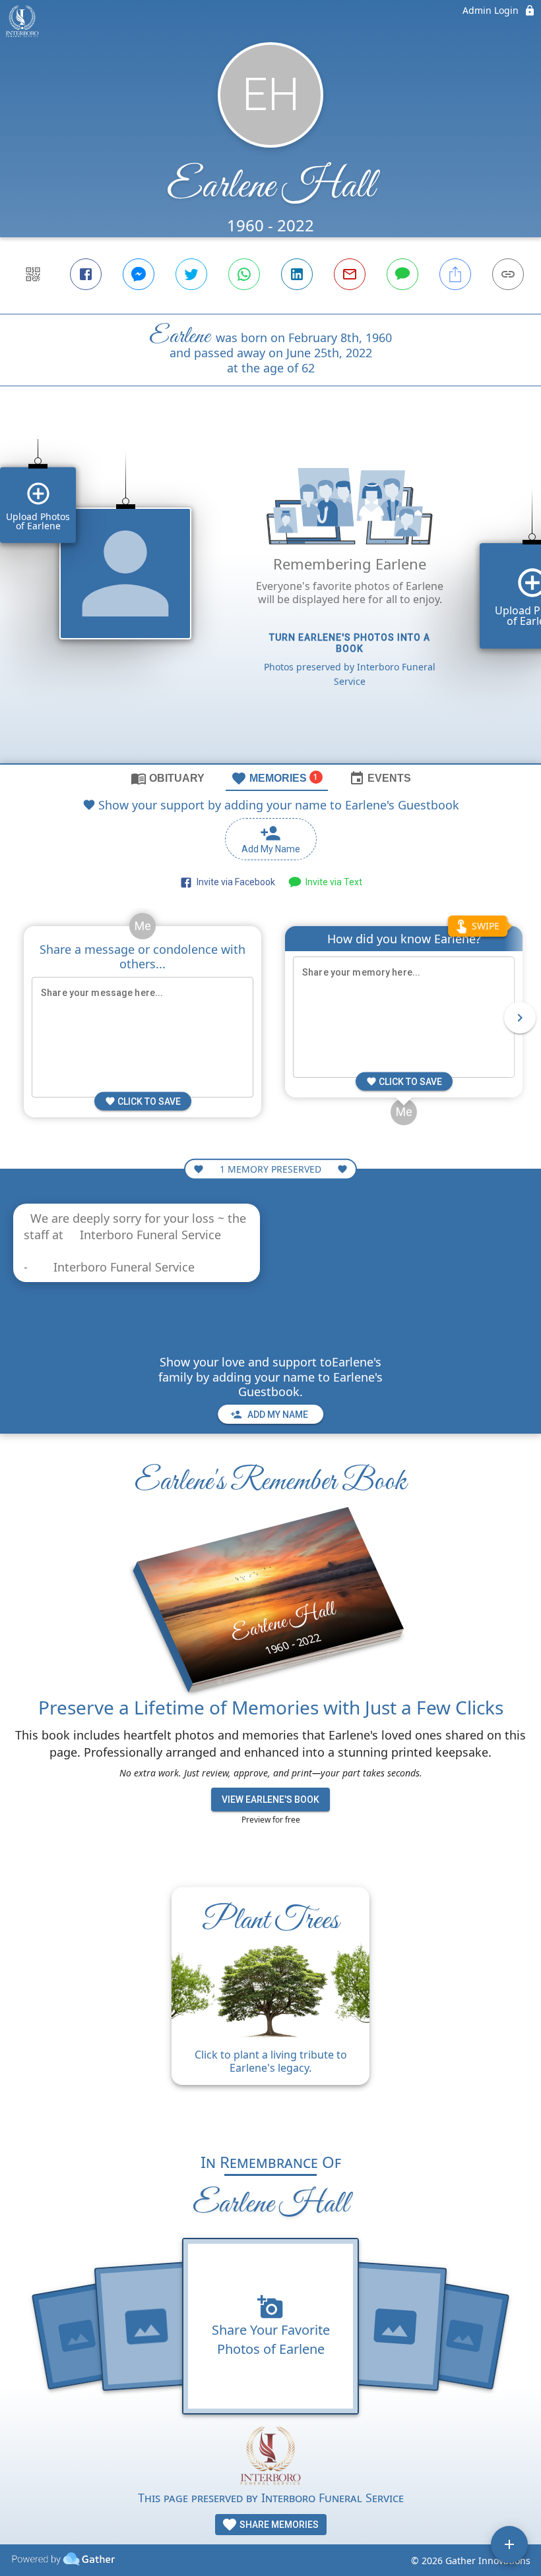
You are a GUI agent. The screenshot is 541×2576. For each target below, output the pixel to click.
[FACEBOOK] (86, 274)
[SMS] (402, 274)
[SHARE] (455, 274)
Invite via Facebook (234, 882)
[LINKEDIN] (297, 274)
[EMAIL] (350, 274)
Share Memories (278, 2525)
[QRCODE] (33, 274)
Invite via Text (332, 882)
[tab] (168, 778)
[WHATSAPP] (244, 274)
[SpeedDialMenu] (509, 2544)
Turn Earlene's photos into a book (350, 643)
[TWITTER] (191, 274)
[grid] (270, 597)
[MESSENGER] (139, 274)
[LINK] (508, 274)
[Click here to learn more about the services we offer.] (270, 2457)
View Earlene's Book (270, 1800)
